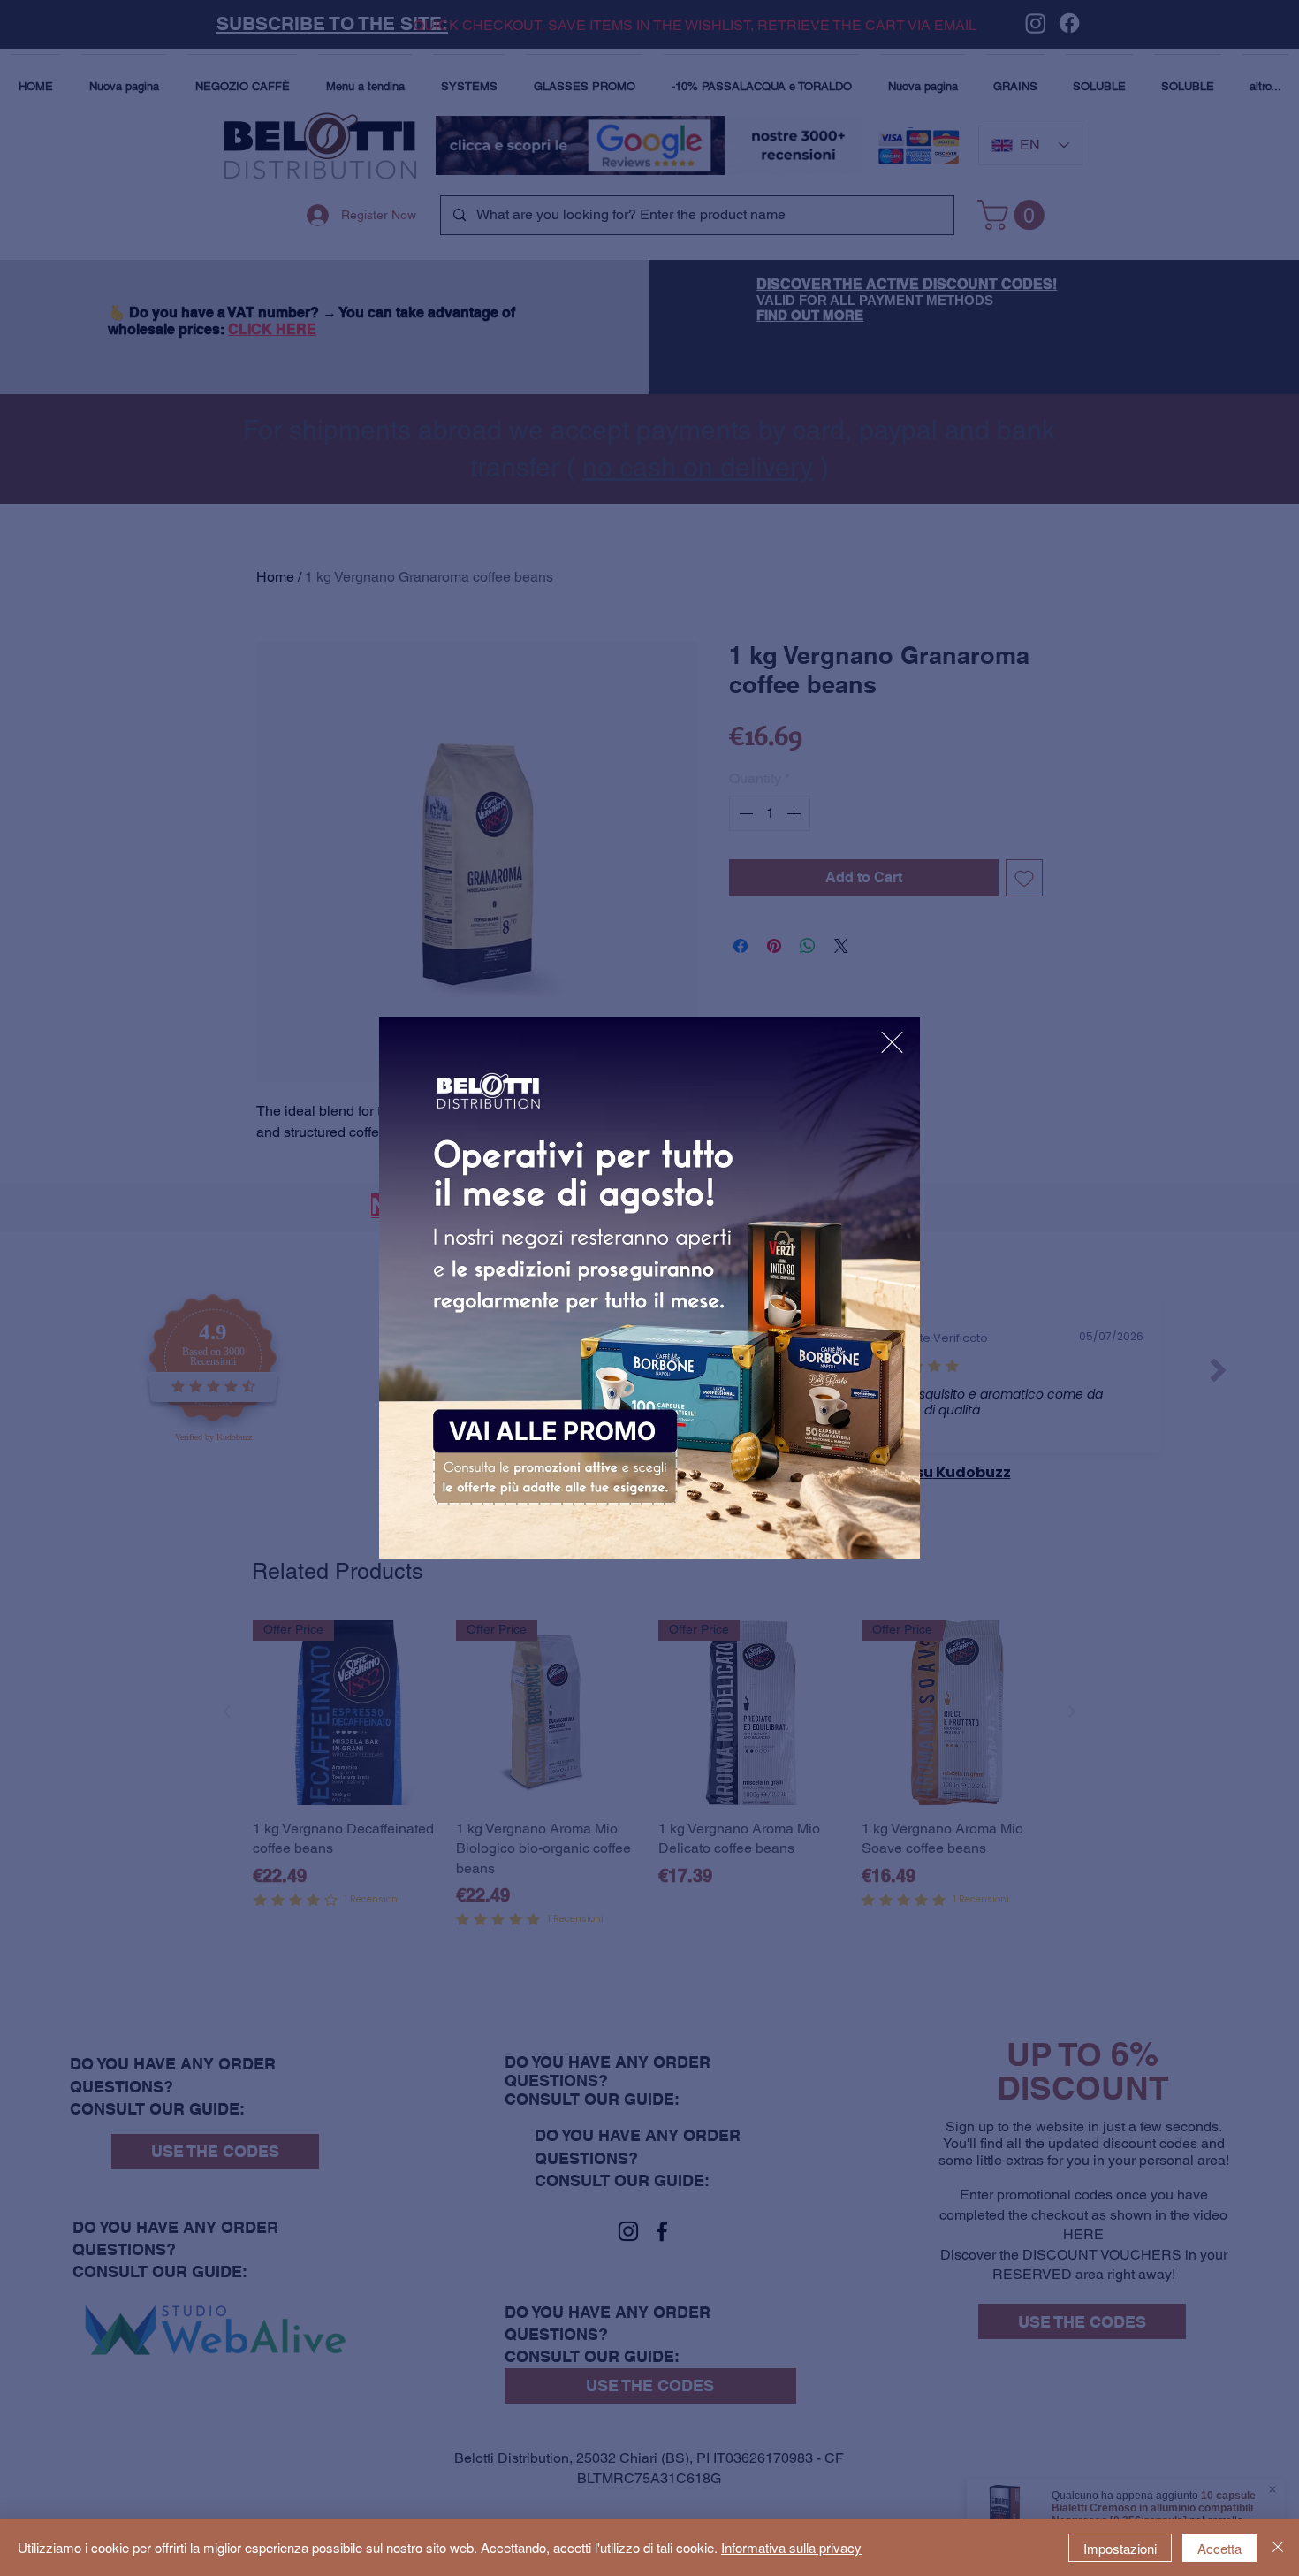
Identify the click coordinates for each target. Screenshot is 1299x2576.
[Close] (1278, 2548)
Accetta (1219, 2548)
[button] (892, 1042)
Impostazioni (1120, 2548)
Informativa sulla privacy (791, 2547)
